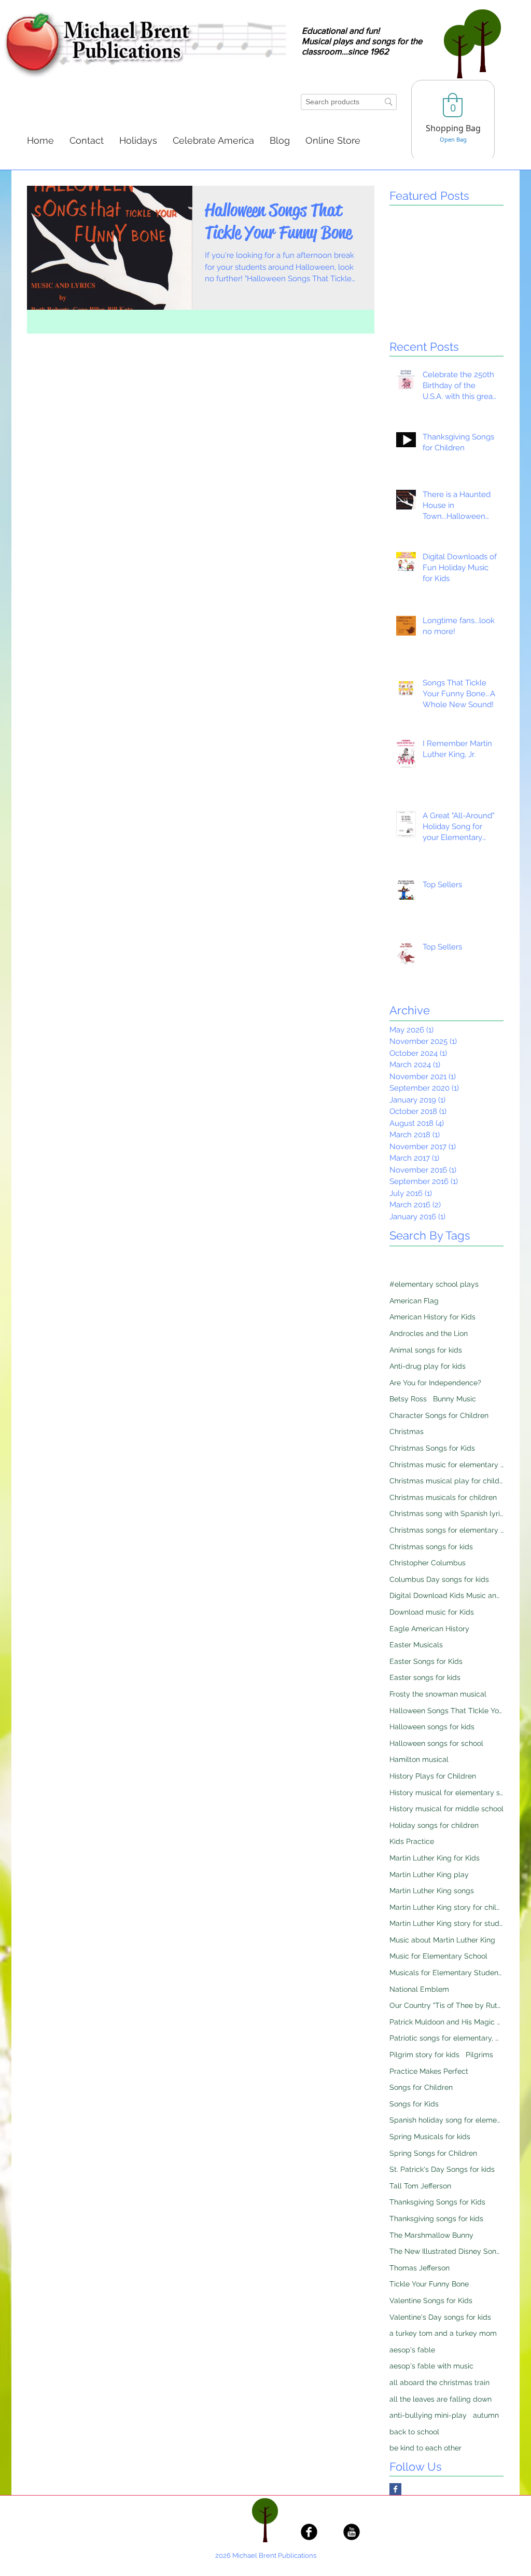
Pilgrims (479, 2055)
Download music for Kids (432, 1612)
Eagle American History (429, 1629)
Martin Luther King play (429, 1875)
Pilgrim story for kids (424, 2055)
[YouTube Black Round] (352, 2532)
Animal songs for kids (426, 1350)
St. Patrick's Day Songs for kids (442, 2169)
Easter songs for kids (425, 1677)
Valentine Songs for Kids (431, 2301)
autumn (486, 2415)
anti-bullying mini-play (428, 2415)
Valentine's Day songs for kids (440, 2317)
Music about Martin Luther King (442, 1940)
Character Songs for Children (439, 1415)
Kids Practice (412, 1841)
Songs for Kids (414, 2104)
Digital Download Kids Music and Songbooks (446, 1595)
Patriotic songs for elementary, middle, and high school (446, 2038)
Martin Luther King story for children (446, 1907)
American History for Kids (432, 1317)
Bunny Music (455, 1399)
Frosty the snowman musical (438, 1694)
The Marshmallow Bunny (431, 2235)
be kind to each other (425, 2448)
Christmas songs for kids (431, 1547)
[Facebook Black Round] (309, 2532)
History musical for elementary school (446, 1793)
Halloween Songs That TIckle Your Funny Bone (446, 1711)
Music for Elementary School (438, 1956)
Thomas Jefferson (420, 2268)
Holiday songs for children (434, 1825)
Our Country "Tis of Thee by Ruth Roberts (446, 2005)
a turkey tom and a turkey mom (443, 2333)
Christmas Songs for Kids (432, 1448)
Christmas (407, 1431)
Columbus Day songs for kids (439, 1579)
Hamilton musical (419, 1759)
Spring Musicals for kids (430, 2137)
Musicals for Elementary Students (446, 1973)
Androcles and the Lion (429, 1333)
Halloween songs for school (436, 1743)
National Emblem (419, 1989)
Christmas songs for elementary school (446, 1530)
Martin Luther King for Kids (435, 1858)
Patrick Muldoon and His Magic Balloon (446, 2022)
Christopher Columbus (428, 1563)
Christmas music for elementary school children (446, 1465)
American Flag (414, 1301)
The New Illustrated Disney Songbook (446, 2251)
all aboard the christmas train (439, 2382)
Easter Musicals (416, 1645)
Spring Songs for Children (433, 2153)
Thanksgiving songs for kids (436, 2219)
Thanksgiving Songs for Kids (437, 2202)
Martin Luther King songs (432, 1891)
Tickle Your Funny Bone (429, 2284)
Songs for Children (421, 2087)
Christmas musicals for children (443, 1497)
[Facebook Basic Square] (395, 2489)
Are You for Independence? (435, 1383)
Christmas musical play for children (446, 1481)
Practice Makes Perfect (429, 2071)
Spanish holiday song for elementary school (446, 2120)
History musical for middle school (446, 1809)
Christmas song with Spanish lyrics (446, 1513)
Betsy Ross (408, 1399)
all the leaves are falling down (441, 2399)
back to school (414, 2432)
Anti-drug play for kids (428, 1366)
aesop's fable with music (431, 2366)
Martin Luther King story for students (446, 1923)
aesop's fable (412, 2350)
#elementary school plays (434, 1284)
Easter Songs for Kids (426, 1661)
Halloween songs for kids (432, 1727)
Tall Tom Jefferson (420, 2186)
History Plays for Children (433, 1776)
